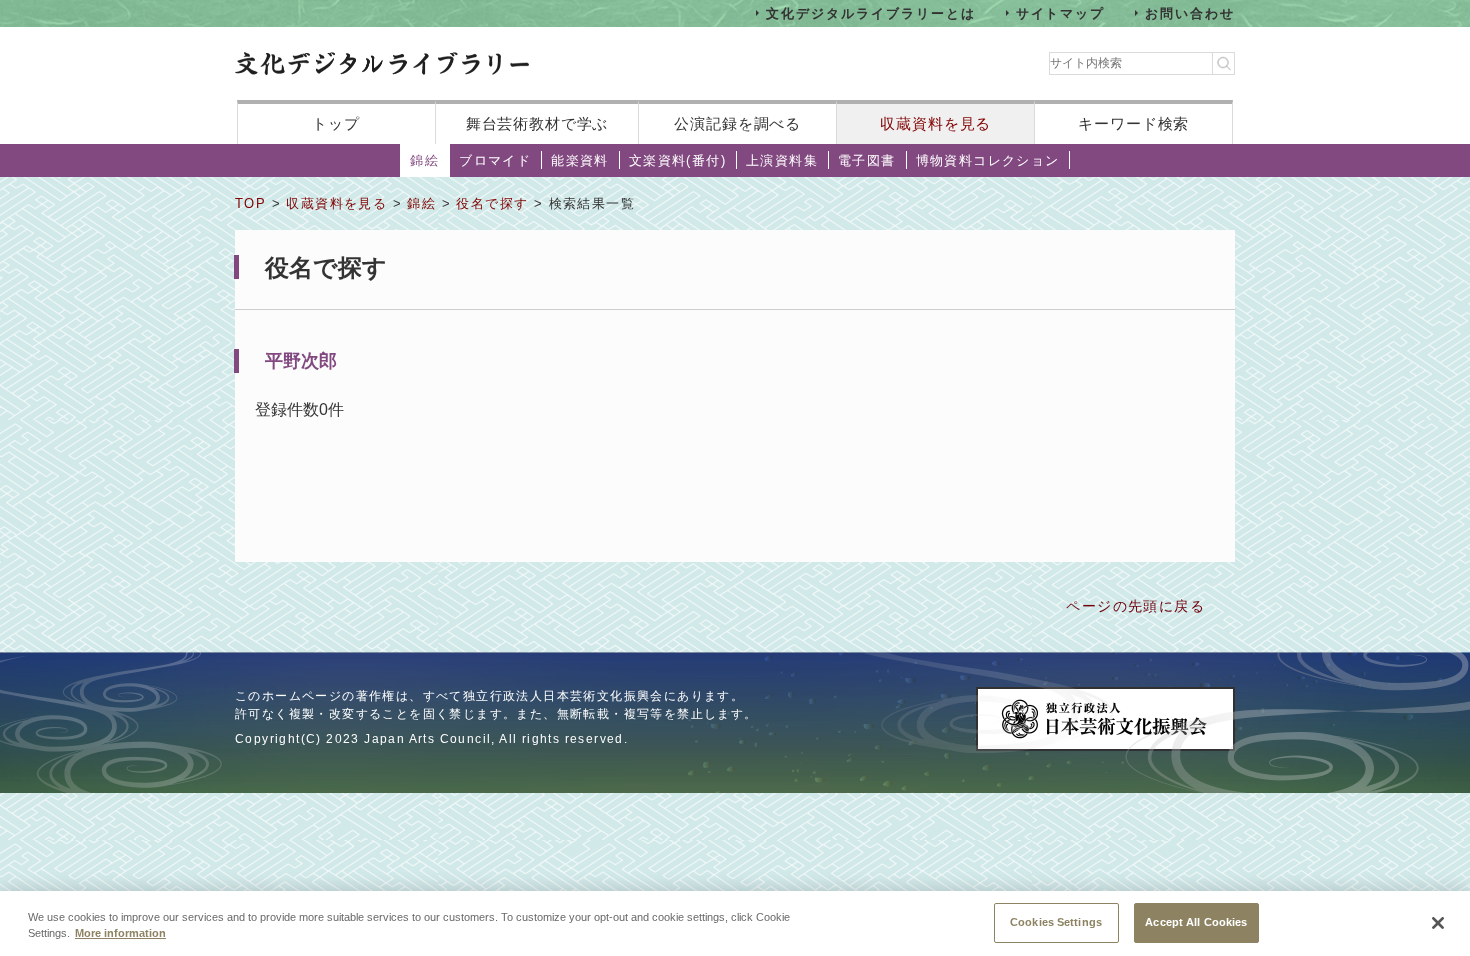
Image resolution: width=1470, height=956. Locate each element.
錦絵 (424, 160)
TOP (250, 203)
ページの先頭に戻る (1135, 606)
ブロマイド (495, 160)
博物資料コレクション (988, 160)
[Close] (1438, 923)
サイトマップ (1061, 12)
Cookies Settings (1056, 921)
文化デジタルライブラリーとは (870, 12)
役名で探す (492, 203)
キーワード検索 (1133, 123)
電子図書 (867, 160)
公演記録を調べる (737, 123)
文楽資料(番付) (677, 160)
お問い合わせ (1190, 12)
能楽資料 (580, 160)
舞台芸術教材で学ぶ (537, 123)
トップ (336, 123)
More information (120, 934)
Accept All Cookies (1196, 921)
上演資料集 (782, 160)
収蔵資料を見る (935, 123)
